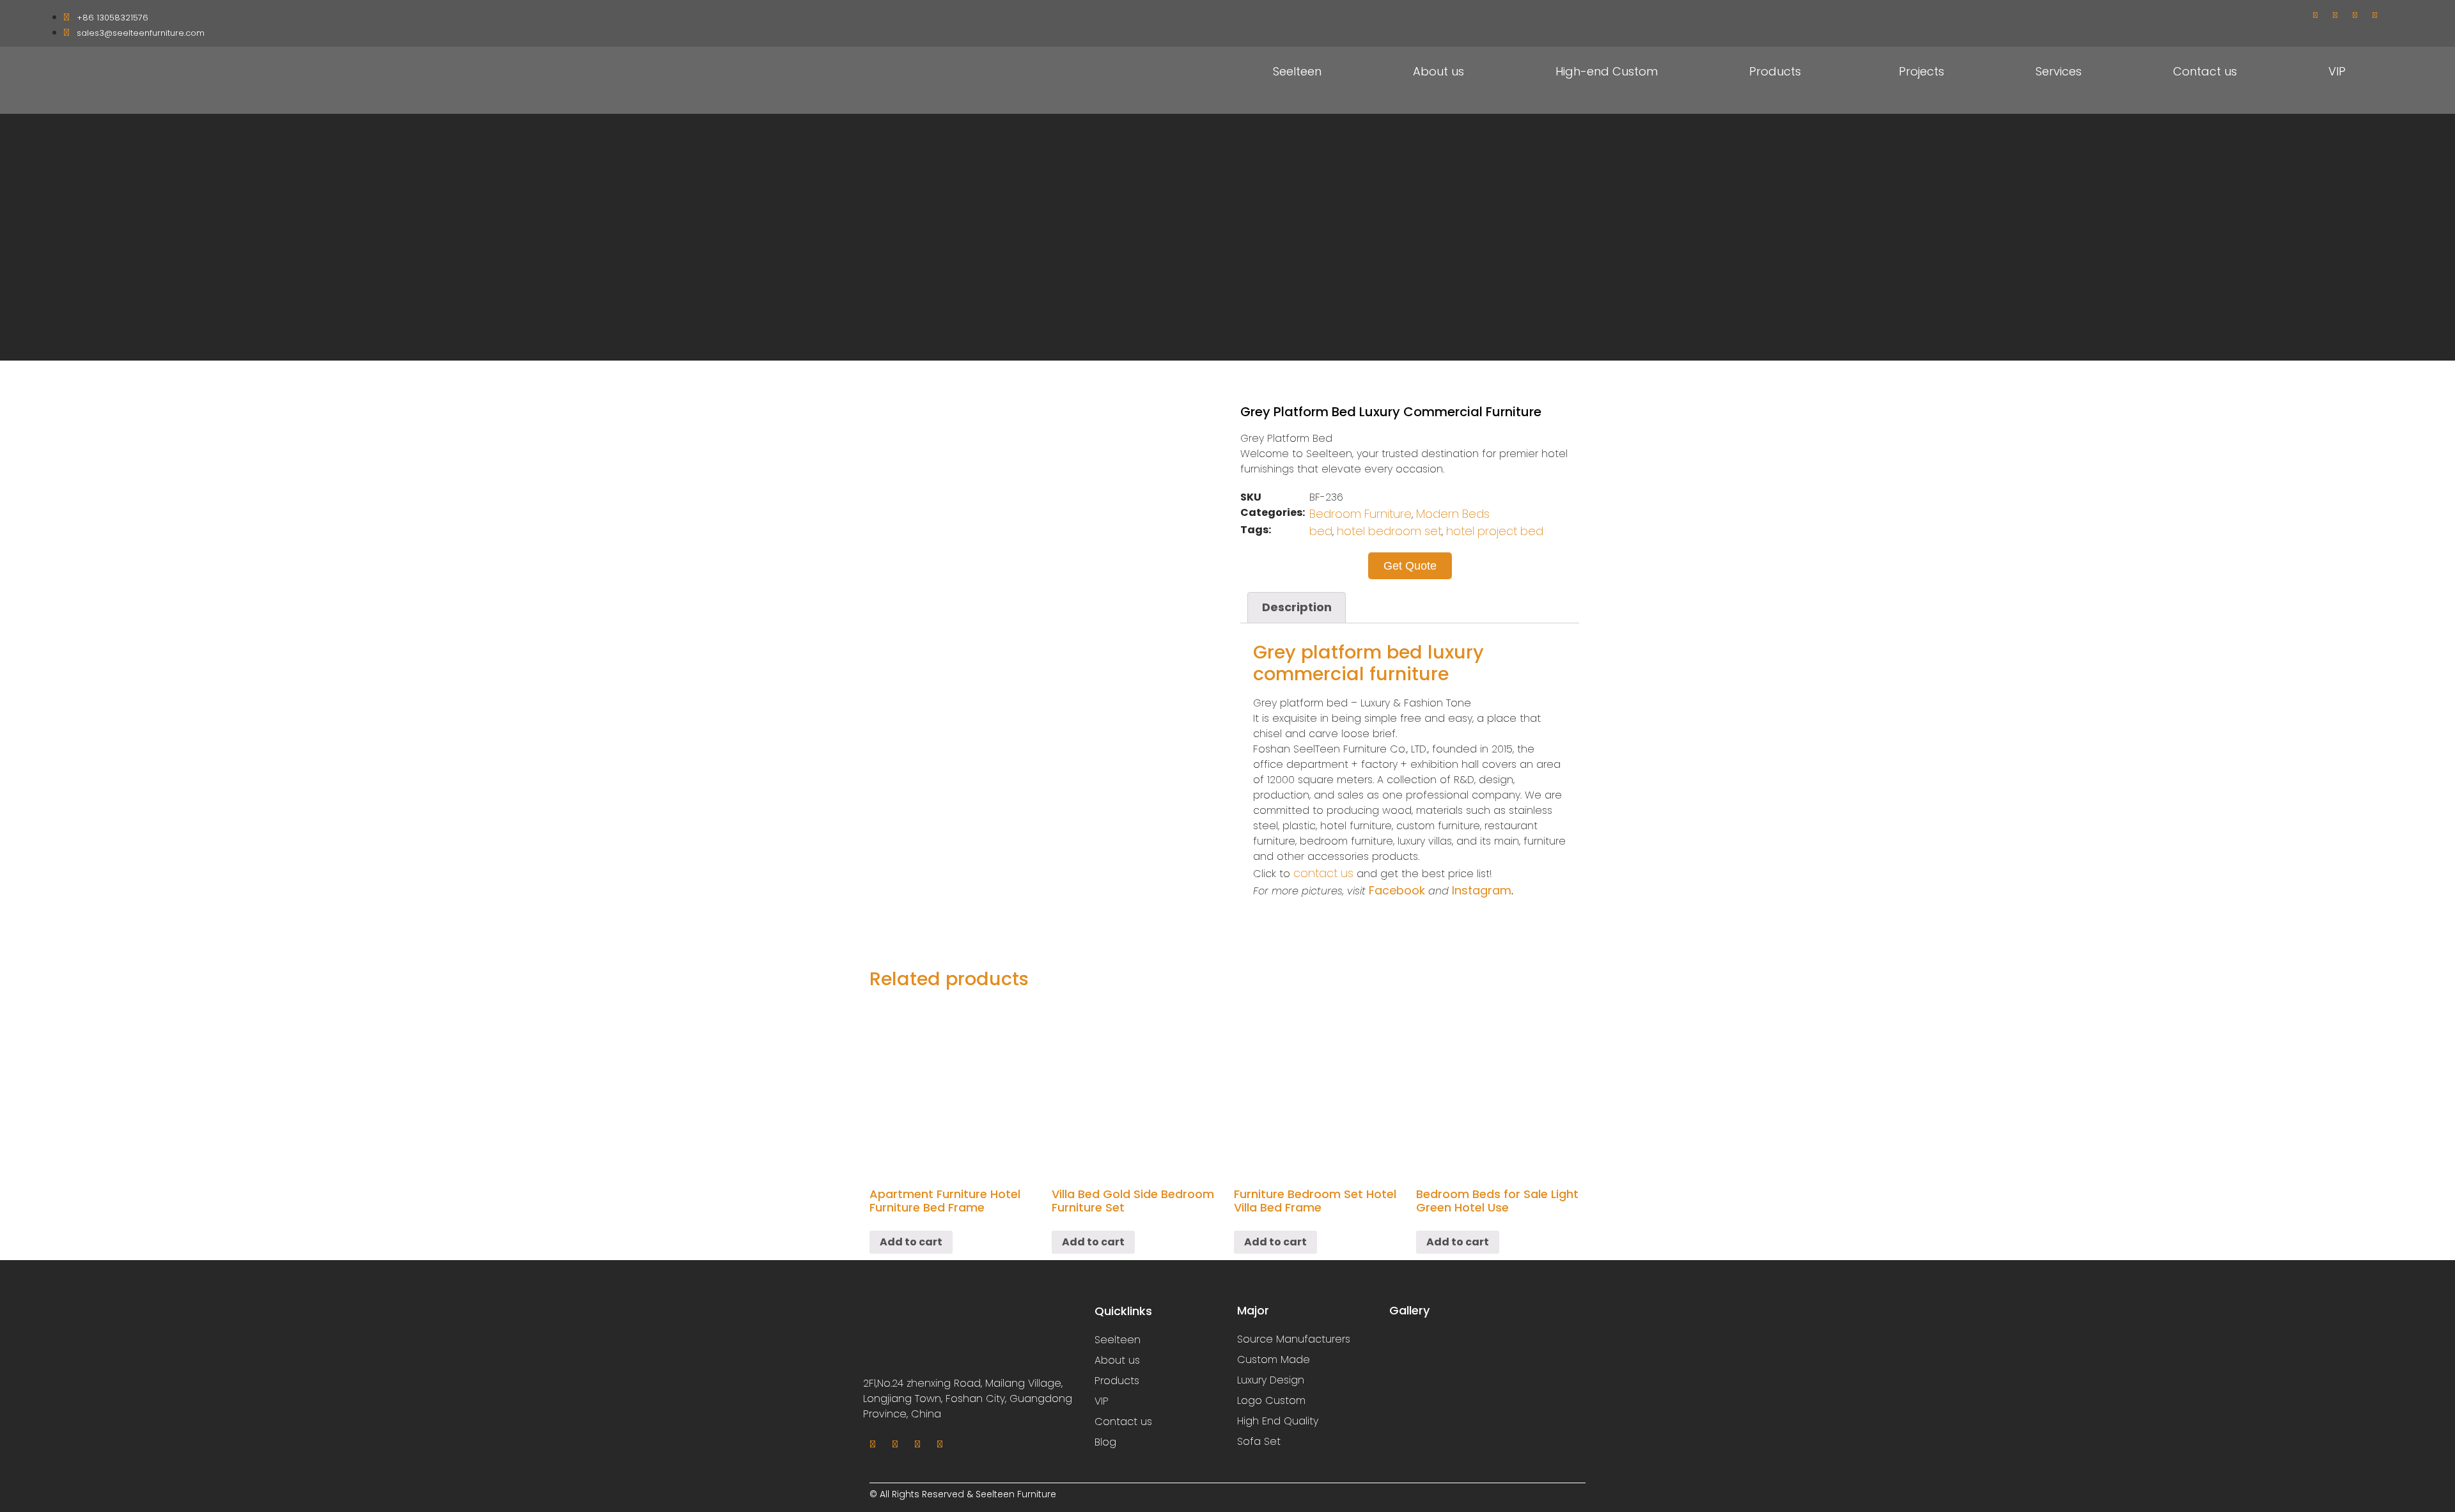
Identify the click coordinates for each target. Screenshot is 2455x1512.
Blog (1105, 1442)
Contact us (2205, 71)
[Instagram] (2335, 15)
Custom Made (1274, 1360)
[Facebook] (2315, 15)
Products (1775, 71)
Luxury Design (1271, 1380)
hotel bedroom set (1389, 531)
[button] (1410, 566)
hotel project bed (1495, 531)
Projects (1921, 71)
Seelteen (1297, 71)
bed (1321, 531)
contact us (1323, 873)
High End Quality (1278, 1421)
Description (1297, 607)
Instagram (1482, 890)
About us (1438, 71)
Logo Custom (1271, 1400)
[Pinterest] (2374, 15)
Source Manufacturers (1294, 1339)
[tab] (1297, 608)
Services (2059, 71)
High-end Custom (1607, 71)
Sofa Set (1259, 1441)
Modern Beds (1453, 514)
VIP (2337, 71)
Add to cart (911, 1242)
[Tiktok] (2355, 15)
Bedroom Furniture (1360, 514)
